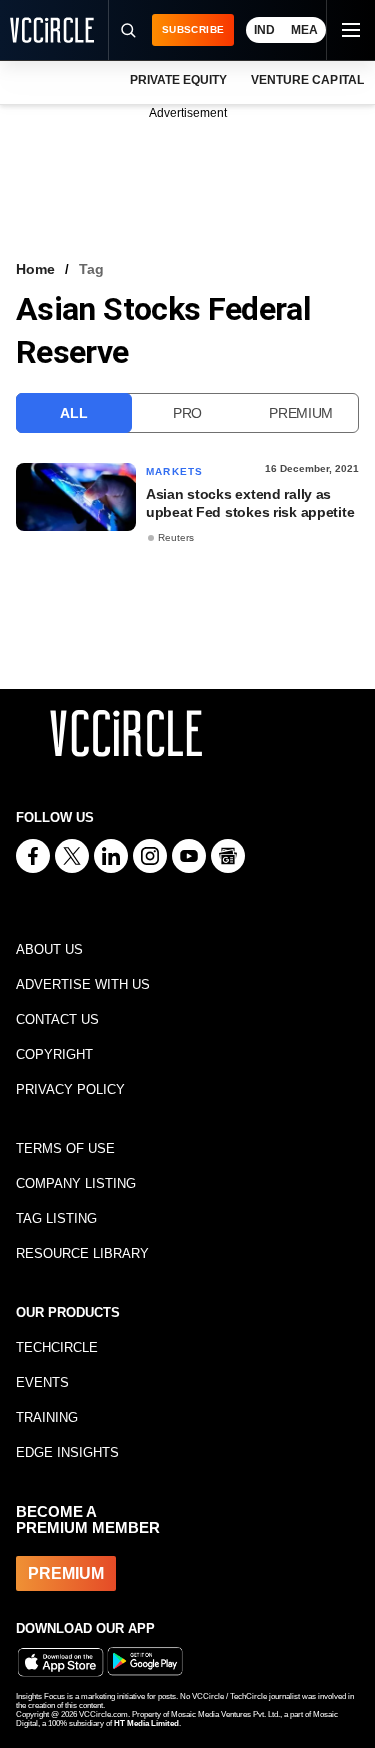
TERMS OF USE (65, 1148)
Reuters (176, 537)
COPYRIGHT (54, 1054)
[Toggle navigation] (350, 30)
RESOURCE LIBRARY (82, 1253)
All (73, 413)
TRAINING (47, 1417)
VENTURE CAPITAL (307, 80)
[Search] (127, 30)
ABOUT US (49, 949)
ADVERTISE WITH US (83, 984)
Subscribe (193, 29)
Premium (301, 413)
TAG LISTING (56, 1218)
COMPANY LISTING (76, 1183)
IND (264, 30)
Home (35, 269)
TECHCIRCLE (57, 1347)
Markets (174, 471)
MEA (304, 30)
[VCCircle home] (52, 30)
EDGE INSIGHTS (67, 1452)
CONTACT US (57, 1019)
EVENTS (42, 1382)
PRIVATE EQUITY (178, 80)
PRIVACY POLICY (70, 1089)
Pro (187, 413)
